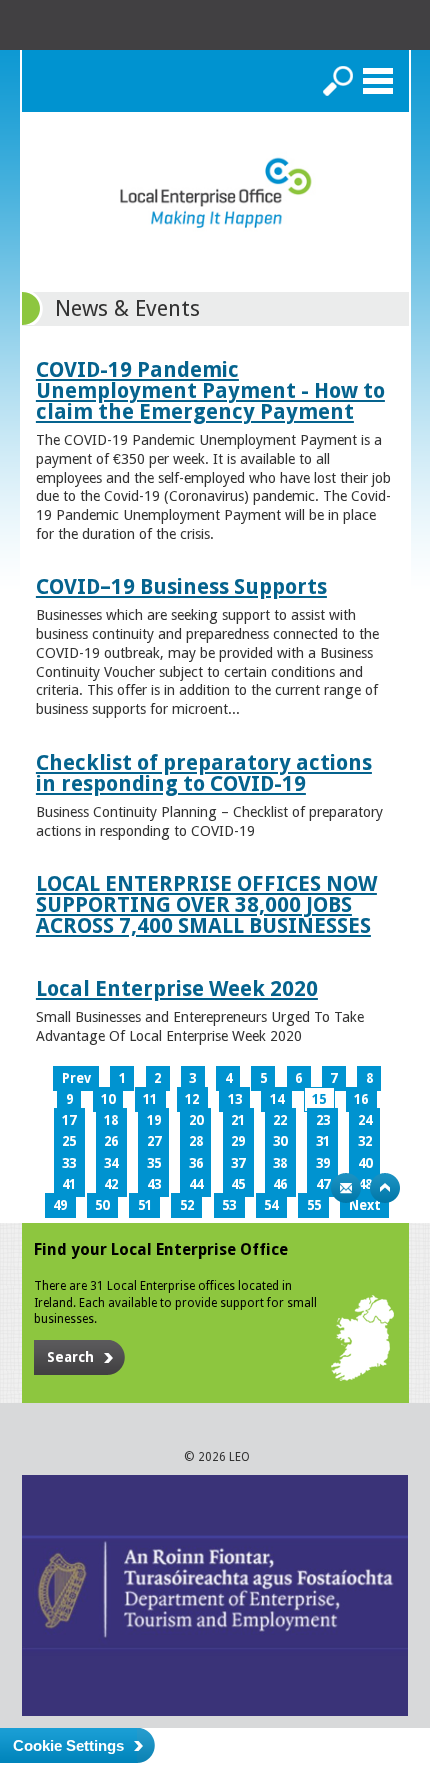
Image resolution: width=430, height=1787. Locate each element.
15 (319, 1099)
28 (196, 1141)
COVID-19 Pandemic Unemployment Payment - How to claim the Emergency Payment (210, 390)
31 (323, 1141)
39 (323, 1163)
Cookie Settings (68, 1745)
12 (192, 1099)
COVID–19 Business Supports (181, 586)
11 (150, 1099)
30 (280, 1141)
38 (280, 1163)
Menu (378, 81)
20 (196, 1120)
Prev (76, 1078)
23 (323, 1120)
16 (361, 1099)
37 (238, 1163)
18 (111, 1120)
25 (69, 1141)
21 (238, 1120)
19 (154, 1120)
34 (111, 1163)
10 (108, 1099)
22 (280, 1120)
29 (238, 1141)
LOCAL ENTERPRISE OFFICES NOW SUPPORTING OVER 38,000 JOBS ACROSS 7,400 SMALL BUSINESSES (206, 904)
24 (365, 1120)
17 (69, 1120)
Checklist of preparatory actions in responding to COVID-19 (204, 773)
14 (277, 1099)
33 (69, 1163)
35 (154, 1163)
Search (338, 81)
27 (154, 1141)
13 (235, 1099)
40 (365, 1163)
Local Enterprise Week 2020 (177, 988)
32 (365, 1141)
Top (385, 1188)
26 (111, 1141)
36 (196, 1163)
